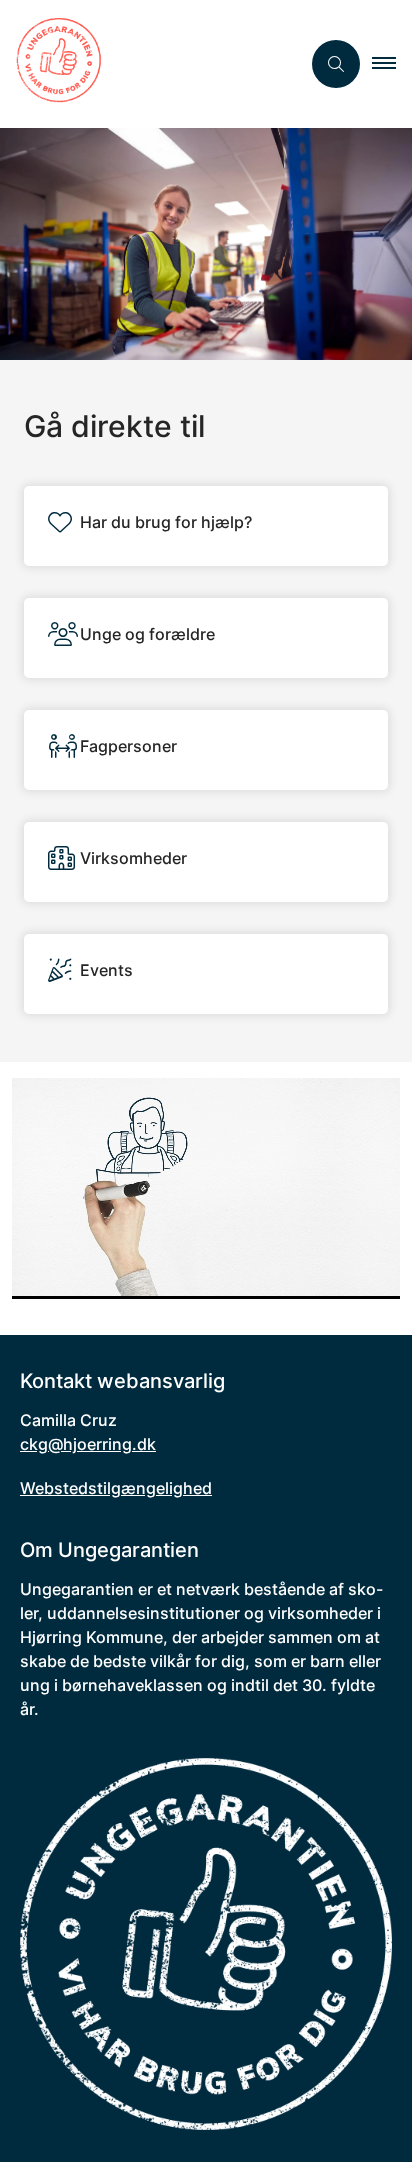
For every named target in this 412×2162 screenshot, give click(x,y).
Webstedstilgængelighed (116, 1488)
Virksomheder (133, 858)
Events (106, 970)
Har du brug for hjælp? (166, 522)
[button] (392, 64)
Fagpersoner (128, 746)
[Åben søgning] (336, 64)
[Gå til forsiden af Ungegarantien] (150, 64)
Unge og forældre (147, 634)
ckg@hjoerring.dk (88, 1444)
